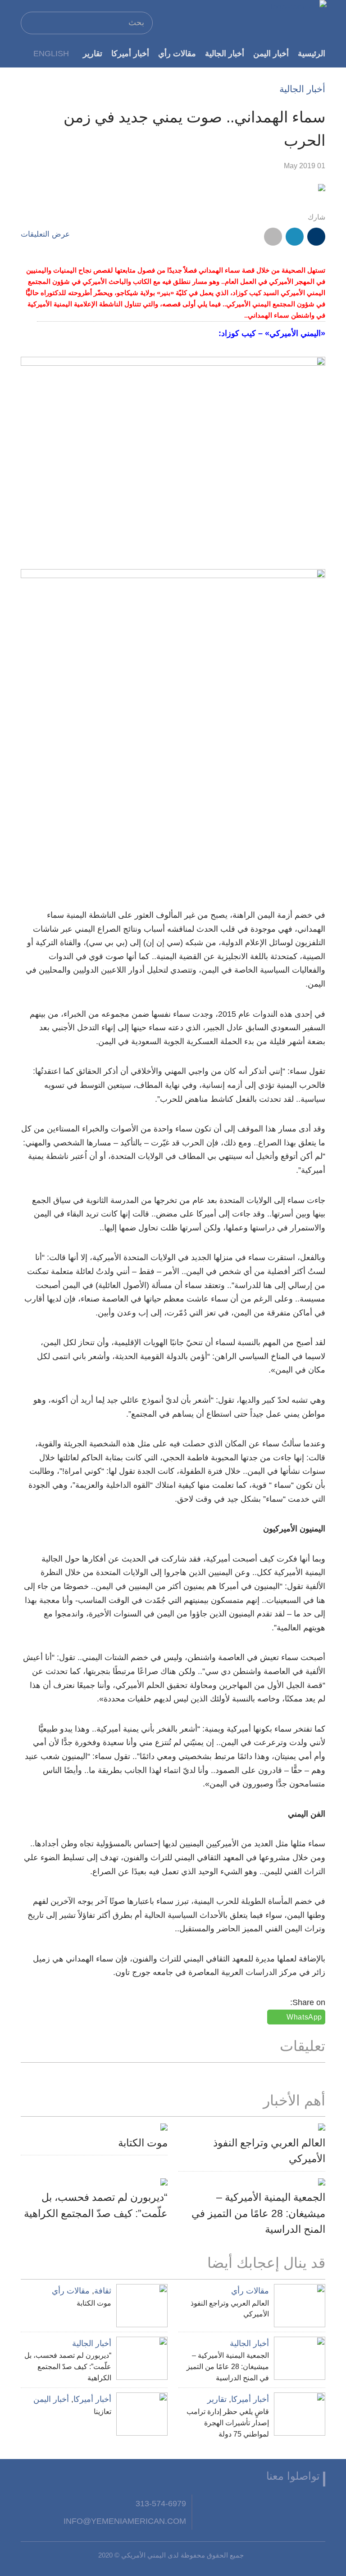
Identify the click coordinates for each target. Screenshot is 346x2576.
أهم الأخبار (294, 2100)
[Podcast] (205, 2504)
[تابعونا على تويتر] (294, 2504)
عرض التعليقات (45, 234)
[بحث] (32, 22)
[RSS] (228, 2504)
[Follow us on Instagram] (250, 2504)
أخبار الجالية (225, 53)
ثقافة (103, 2291)
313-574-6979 (161, 2503)
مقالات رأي (177, 53)
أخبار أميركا (130, 53)
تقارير (93, 53)
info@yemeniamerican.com (125, 2521)
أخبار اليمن (271, 53)
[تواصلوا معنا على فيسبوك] (316, 2504)
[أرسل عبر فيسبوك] (316, 237)
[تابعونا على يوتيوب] (272, 2504)
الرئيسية (312, 53)
